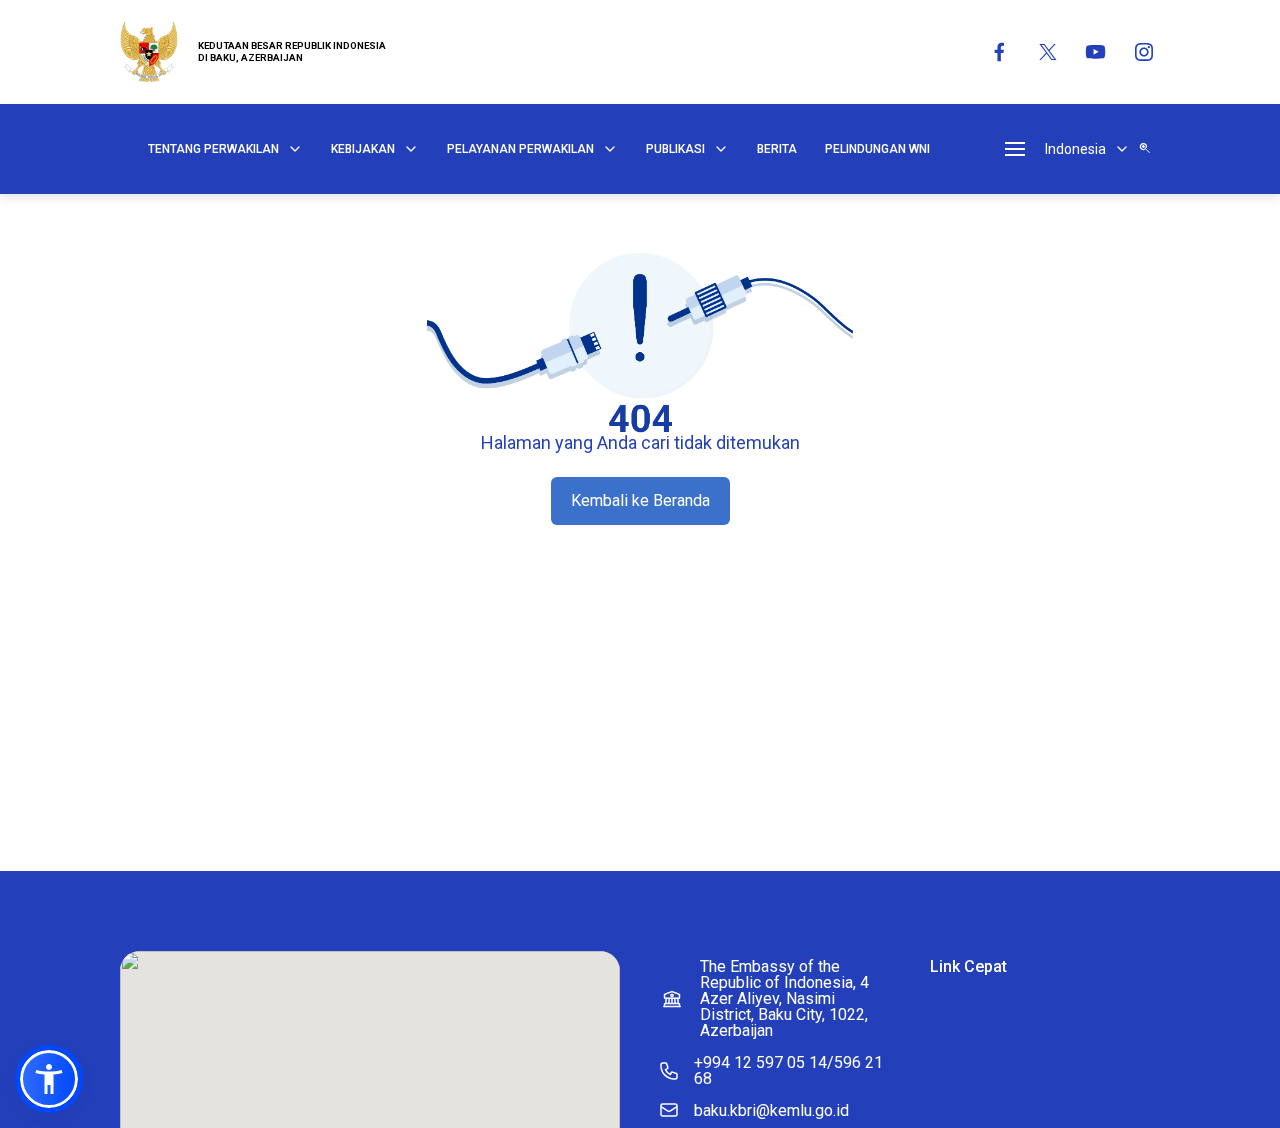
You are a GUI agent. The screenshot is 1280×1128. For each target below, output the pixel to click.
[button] (49, 1079)
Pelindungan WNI (877, 149)
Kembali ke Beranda (640, 500)
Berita (777, 149)
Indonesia (1075, 149)
